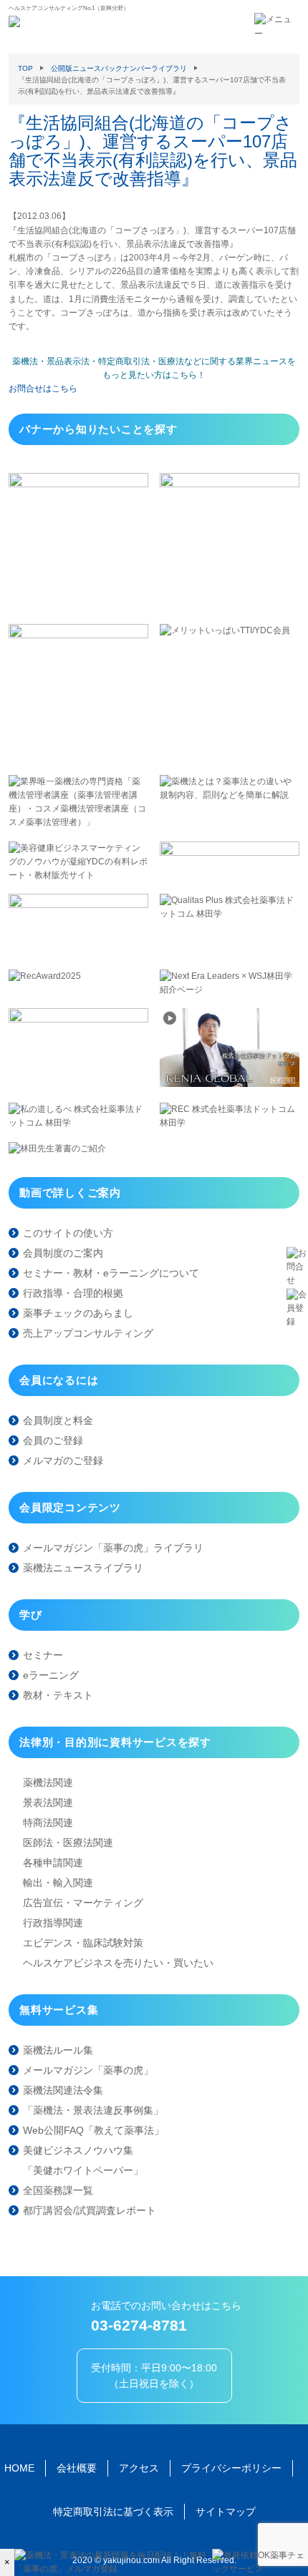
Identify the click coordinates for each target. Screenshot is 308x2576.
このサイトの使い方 (68, 1233)
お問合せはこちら (43, 389)
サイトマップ (226, 2512)
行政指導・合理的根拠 (73, 1293)
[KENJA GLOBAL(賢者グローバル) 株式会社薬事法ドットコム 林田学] (230, 1084)
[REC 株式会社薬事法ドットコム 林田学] (230, 1123)
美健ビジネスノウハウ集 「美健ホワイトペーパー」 (83, 2160)
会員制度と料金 (58, 1420)
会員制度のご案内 (63, 1253)
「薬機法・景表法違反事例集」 (93, 2110)
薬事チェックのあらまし (78, 1313)
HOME (19, 2468)
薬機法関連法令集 (63, 2090)
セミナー (43, 1655)
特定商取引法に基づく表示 (113, 2512)
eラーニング (51, 1675)
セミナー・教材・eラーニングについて (111, 1273)
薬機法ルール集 (58, 2050)
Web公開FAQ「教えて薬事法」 (93, 2130)
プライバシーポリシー (231, 2468)
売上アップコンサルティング (88, 1333)
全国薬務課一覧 (58, 2190)
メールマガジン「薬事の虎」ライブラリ (113, 1548)
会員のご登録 (53, 1440)
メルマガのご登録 (63, 1460)
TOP (25, 68)
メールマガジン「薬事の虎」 (88, 2070)
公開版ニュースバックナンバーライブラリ (119, 68)
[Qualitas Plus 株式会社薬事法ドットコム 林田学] (230, 914)
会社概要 (77, 2468)
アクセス (139, 2468)
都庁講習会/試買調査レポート (90, 2210)
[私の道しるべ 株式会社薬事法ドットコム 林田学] (78, 1123)
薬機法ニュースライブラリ (83, 1568)
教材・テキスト (58, 1695)
